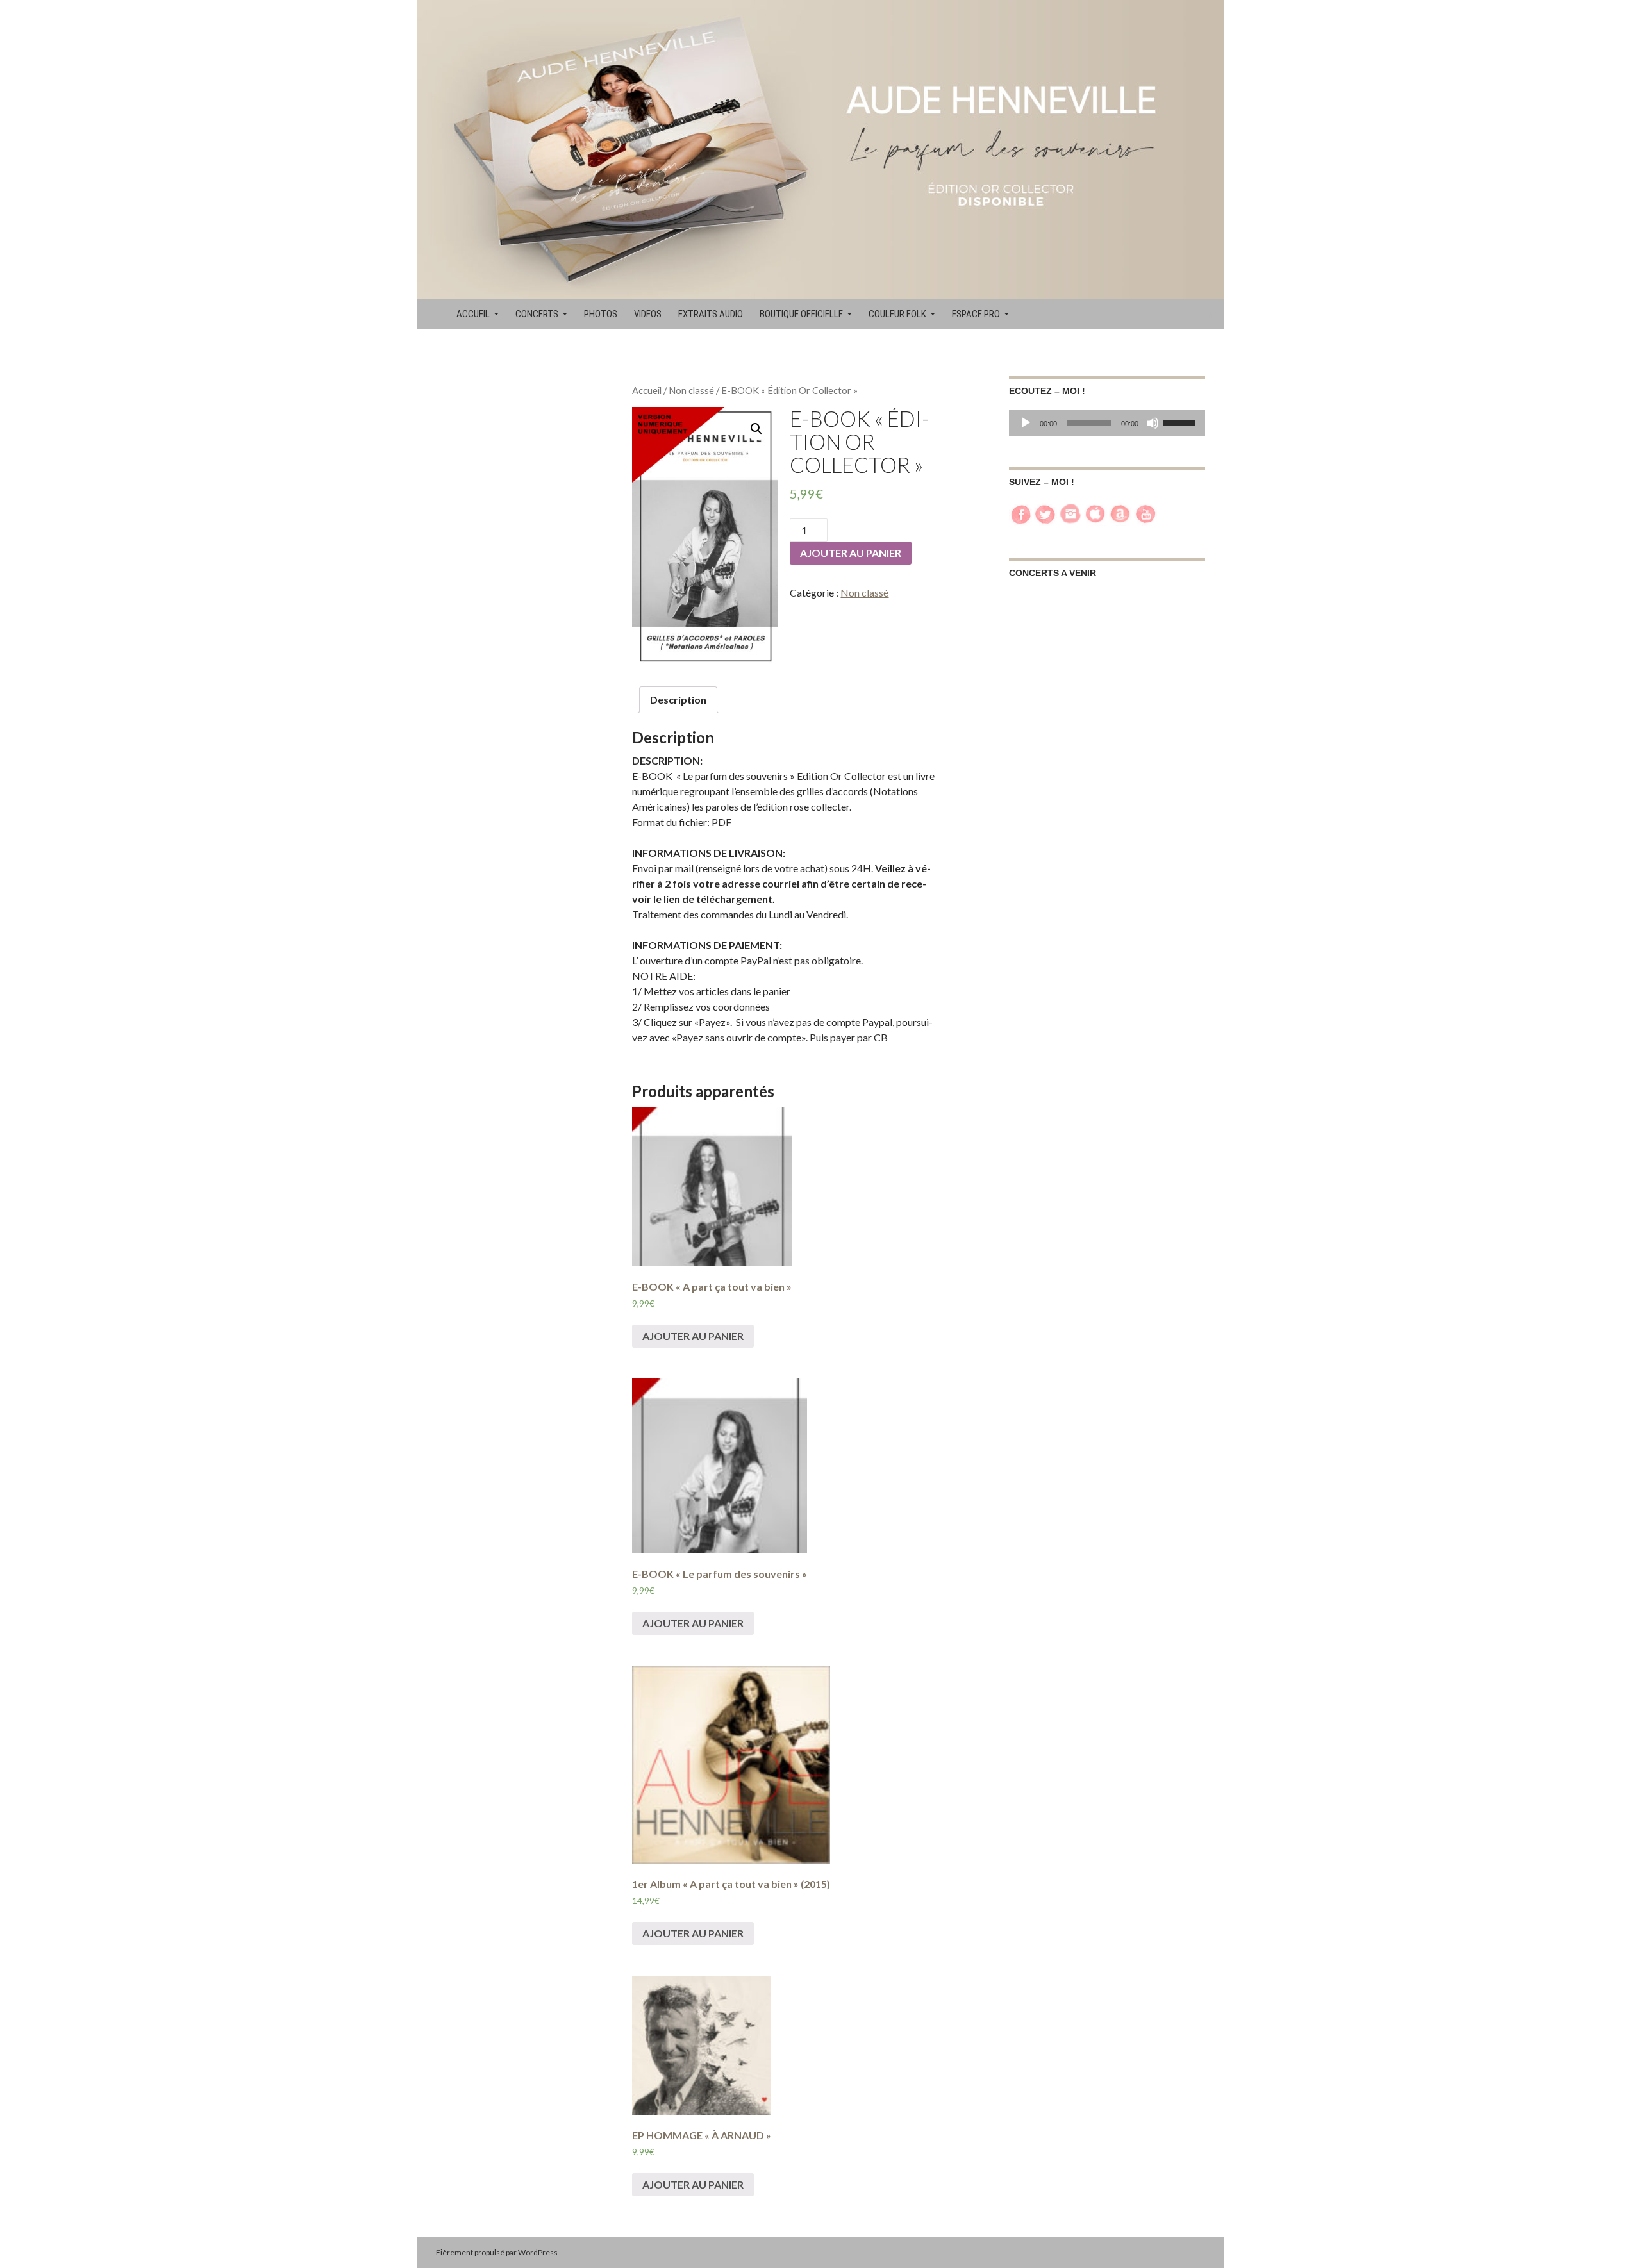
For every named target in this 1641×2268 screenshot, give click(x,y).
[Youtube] (1145, 512)
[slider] (1181, 422)
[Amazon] (1120, 512)
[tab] (678, 700)
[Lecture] (1026, 423)
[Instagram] (1070, 512)
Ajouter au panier (851, 553)
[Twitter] (1045, 512)
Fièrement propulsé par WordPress (497, 2252)
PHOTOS (601, 314)
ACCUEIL (473, 314)
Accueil (647, 390)
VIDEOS (648, 314)
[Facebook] (1020, 512)
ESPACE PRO (976, 314)
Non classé (691, 390)
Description (678, 699)
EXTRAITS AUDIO (711, 314)
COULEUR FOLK (897, 314)
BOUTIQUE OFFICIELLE (801, 314)
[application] (1107, 423)
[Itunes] (1095, 512)
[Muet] (1153, 423)
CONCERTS (537, 314)
